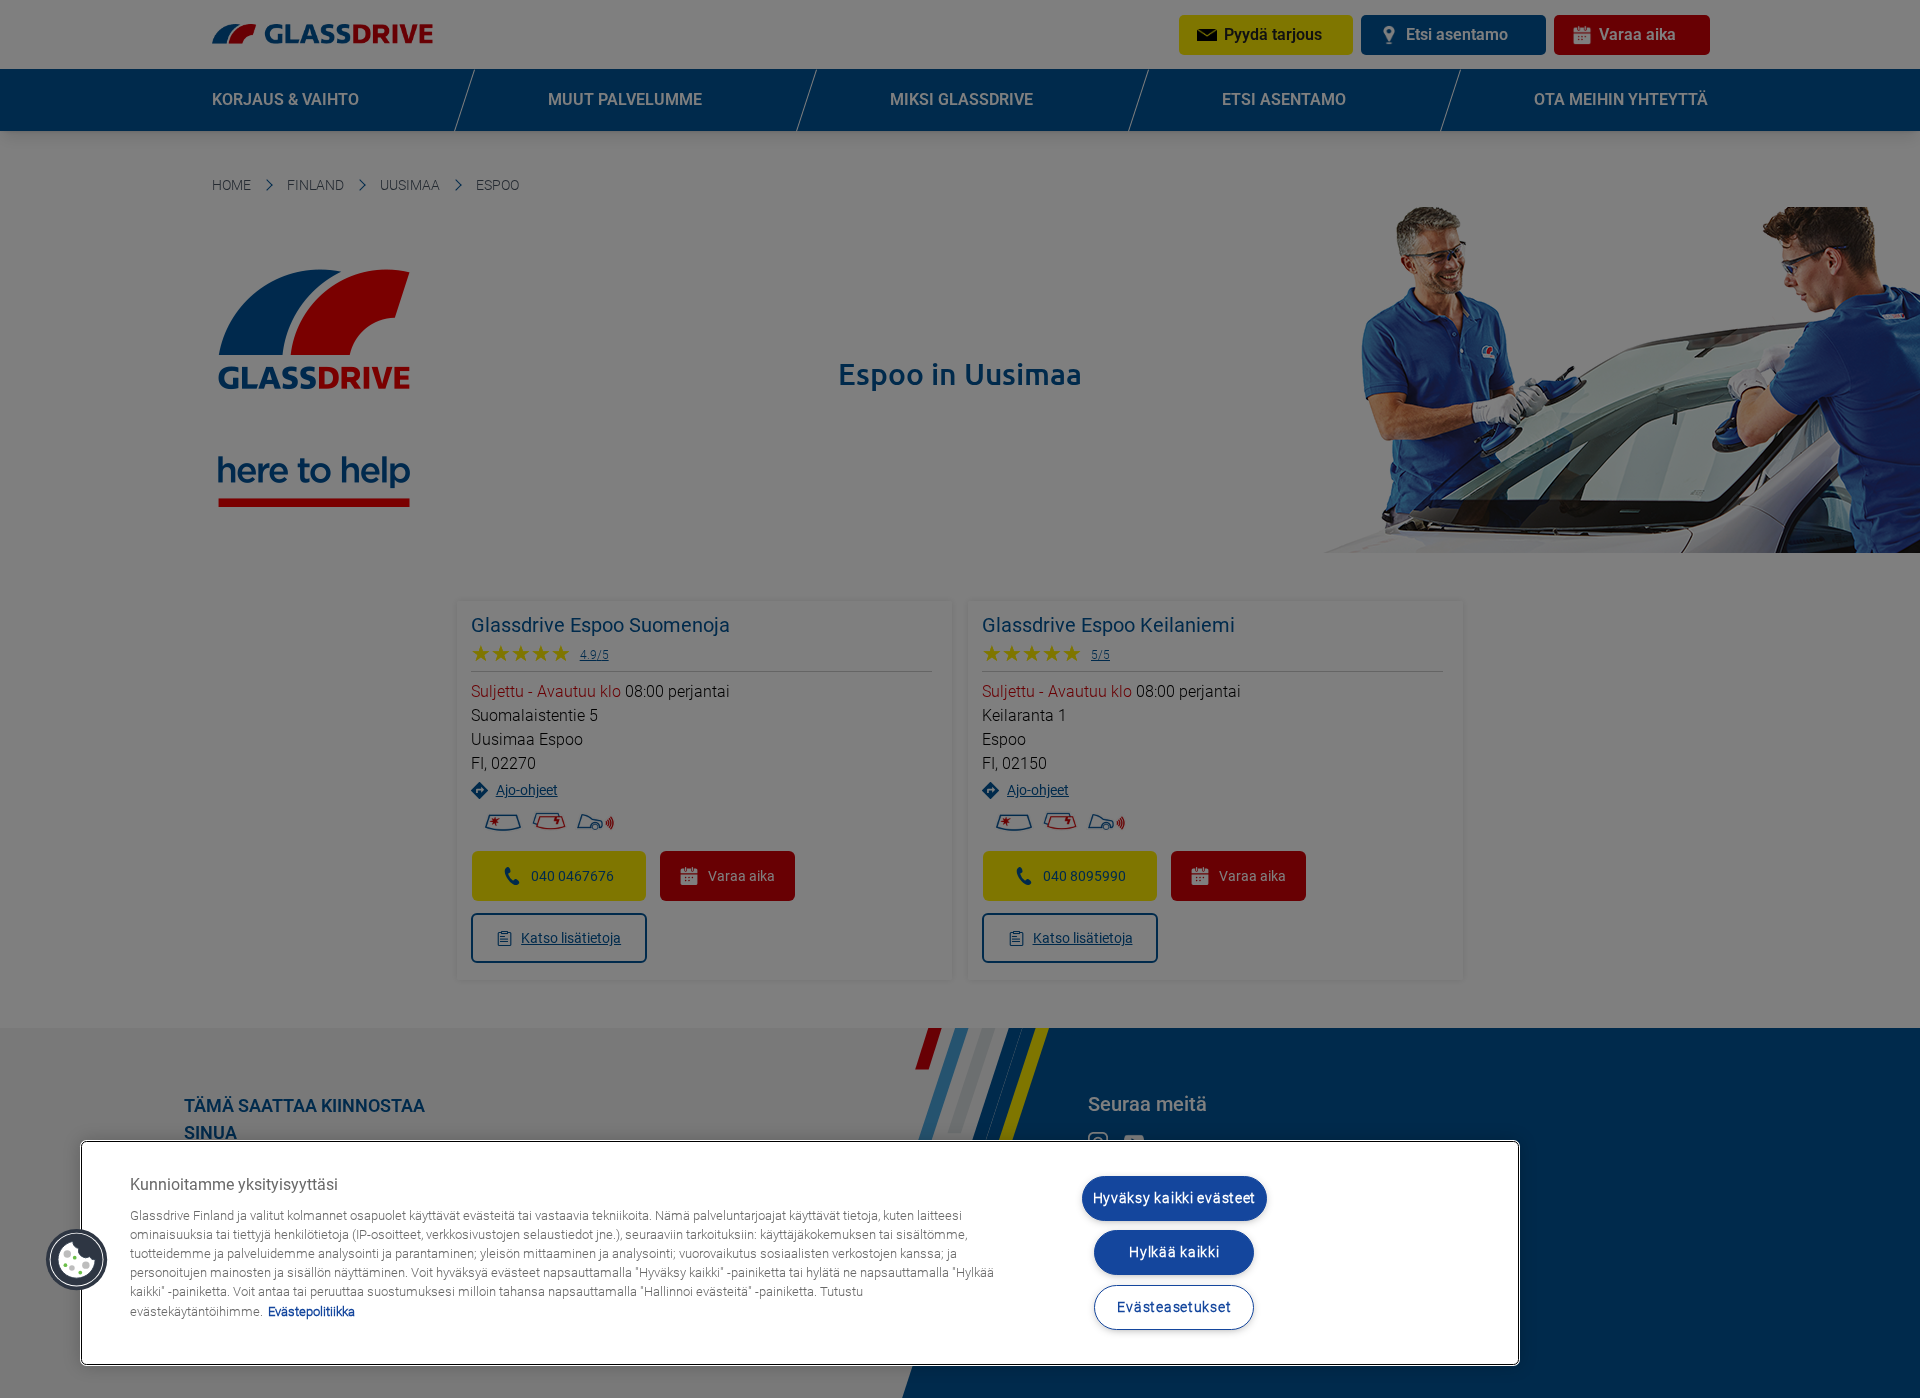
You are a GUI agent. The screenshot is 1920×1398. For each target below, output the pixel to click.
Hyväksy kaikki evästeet (1175, 1198)
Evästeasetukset (1174, 1307)
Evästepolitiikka (311, 1311)
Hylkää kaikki (1174, 1252)
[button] (77, 1260)
